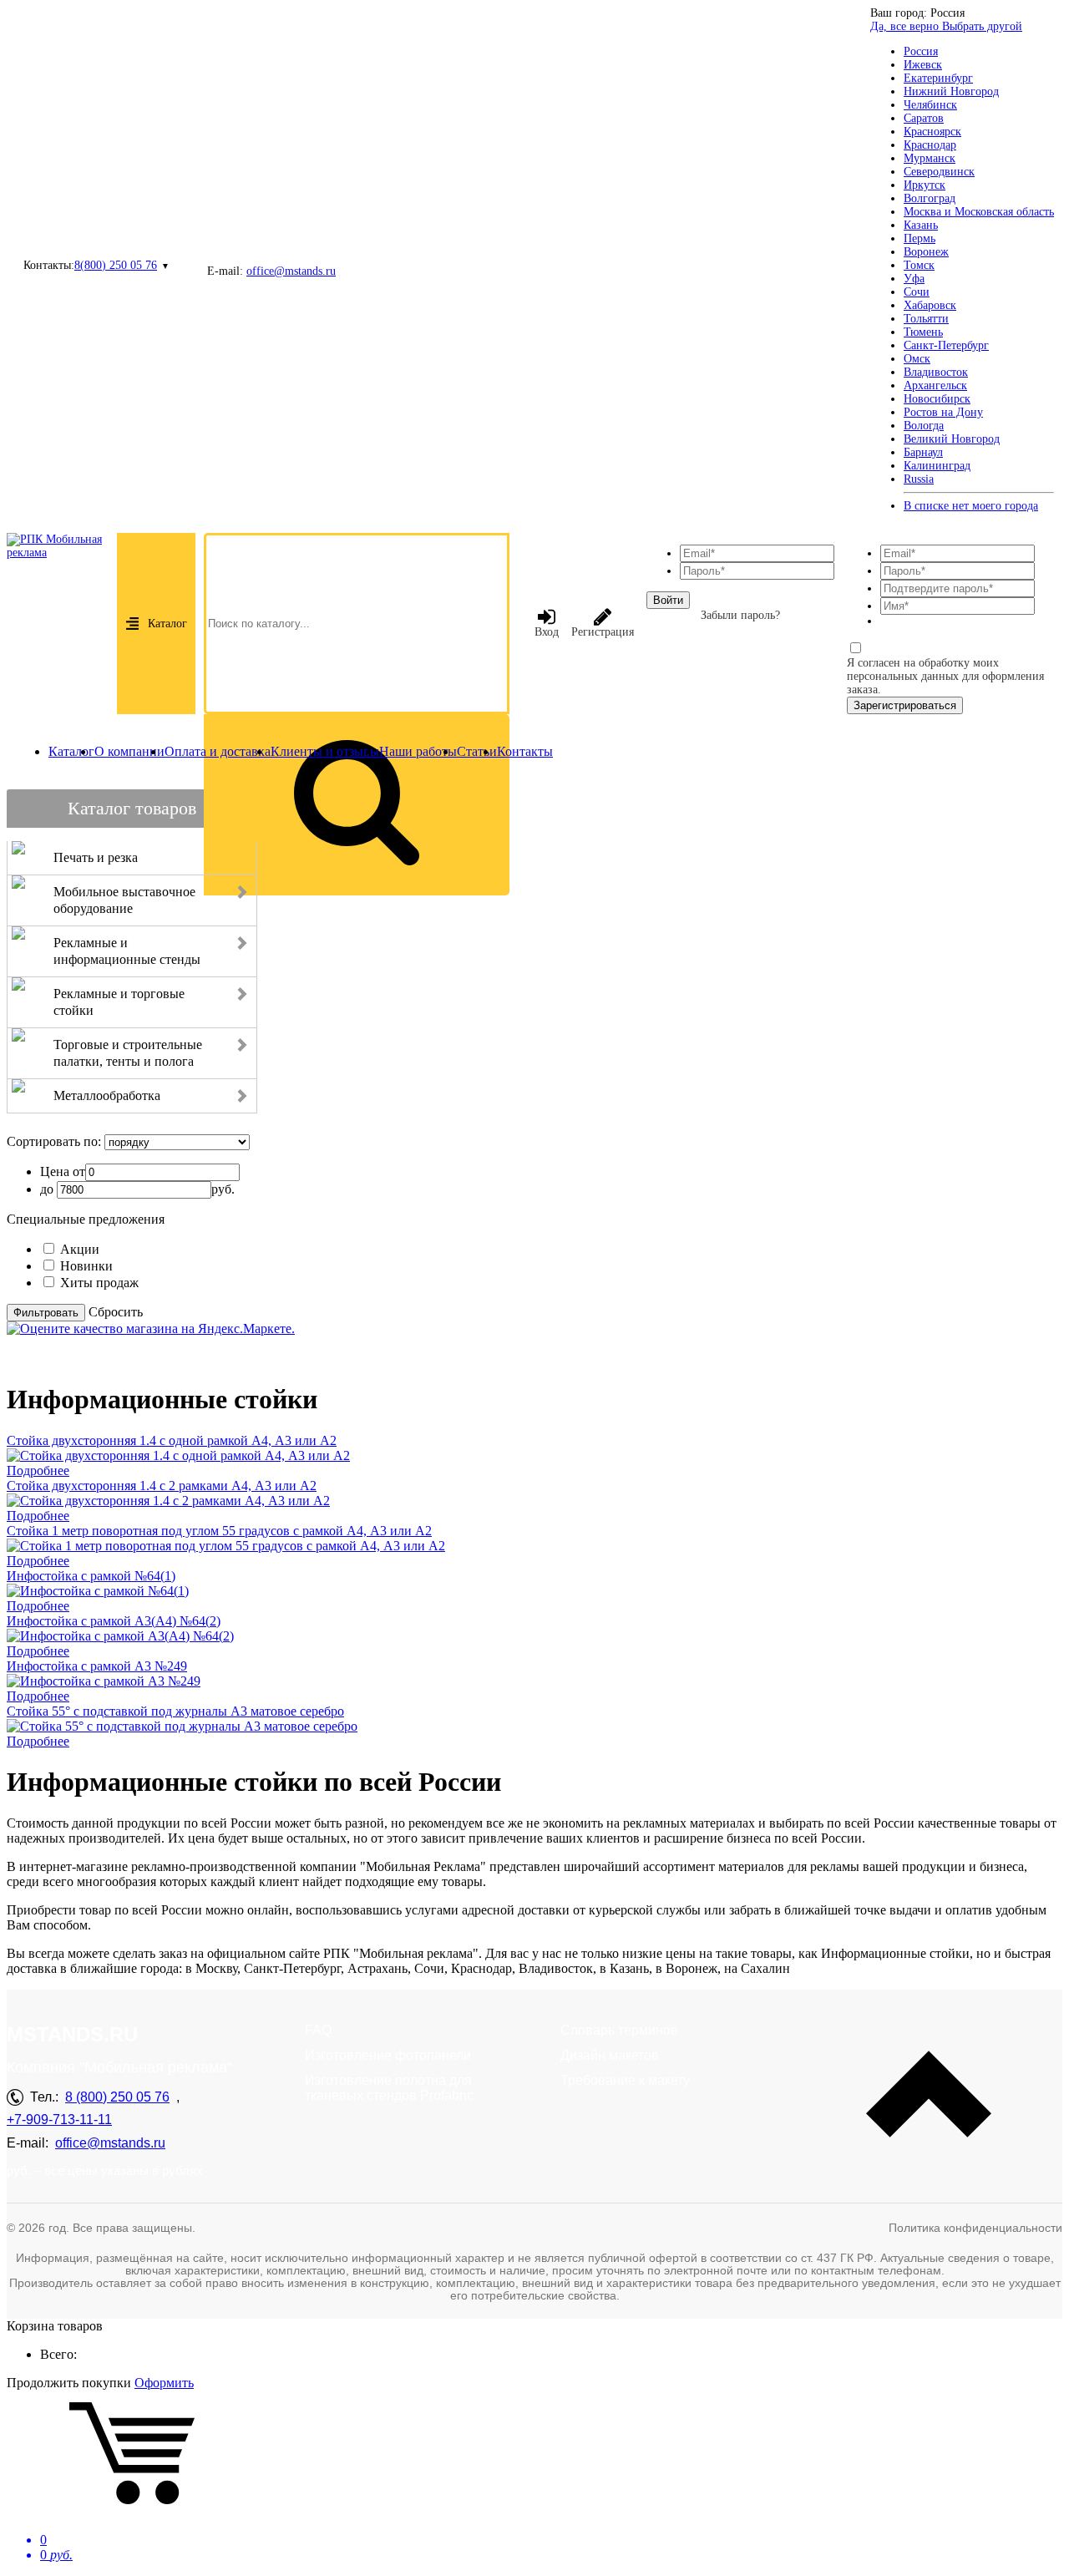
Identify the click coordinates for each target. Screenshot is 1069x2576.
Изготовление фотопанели (388, 2055)
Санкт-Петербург (946, 345)
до (47, 1189)
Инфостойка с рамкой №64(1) (91, 1576)
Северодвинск (939, 172)
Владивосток (936, 372)
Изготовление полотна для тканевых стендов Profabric (389, 2088)
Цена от (63, 1171)
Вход (547, 632)
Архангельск (935, 385)
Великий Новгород (952, 439)
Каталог (167, 624)
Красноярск (932, 132)
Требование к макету (625, 2080)
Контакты (525, 751)
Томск (919, 265)
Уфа (914, 279)
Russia (919, 479)
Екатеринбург (938, 78)
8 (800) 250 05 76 (117, 2097)
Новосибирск (937, 399)
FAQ (318, 2030)
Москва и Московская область (979, 212)
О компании (129, 751)
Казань (921, 225)
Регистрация (603, 632)
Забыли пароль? (740, 615)
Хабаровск (930, 305)
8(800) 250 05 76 (116, 265)
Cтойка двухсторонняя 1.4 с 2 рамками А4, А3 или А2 (162, 1486)
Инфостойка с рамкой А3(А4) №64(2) (114, 1621)
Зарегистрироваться (905, 705)
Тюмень (923, 332)
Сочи (917, 292)
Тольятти (926, 319)
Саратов (924, 118)
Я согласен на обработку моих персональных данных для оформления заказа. (945, 676)
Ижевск (923, 65)
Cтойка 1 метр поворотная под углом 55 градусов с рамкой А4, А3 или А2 (219, 1531)
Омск (917, 359)
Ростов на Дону (943, 412)
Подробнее (38, 1471)
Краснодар (930, 145)
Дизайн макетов (610, 2055)
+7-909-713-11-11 (59, 2120)
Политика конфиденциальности (975, 2228)
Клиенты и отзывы (325, 751)
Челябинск (930, 105)
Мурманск (930, 158)
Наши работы (418, 751)
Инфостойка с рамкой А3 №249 (97, 1666)
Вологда (924, 426)
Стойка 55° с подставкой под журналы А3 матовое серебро (175, 1711)
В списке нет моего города (971, 506)
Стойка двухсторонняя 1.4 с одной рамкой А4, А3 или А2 (172, 1440)
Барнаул (923, 452)
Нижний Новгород (951, 91)
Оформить (164, 2383)
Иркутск (925, 185)
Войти (668, 600)
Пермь (920, 238)
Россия (921, 51)
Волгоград (930, 198)
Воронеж (926, 252)
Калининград (937, 466)
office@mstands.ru (291, 271)
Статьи (477, 751)
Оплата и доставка (218, 751)
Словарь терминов (619, 2030)
